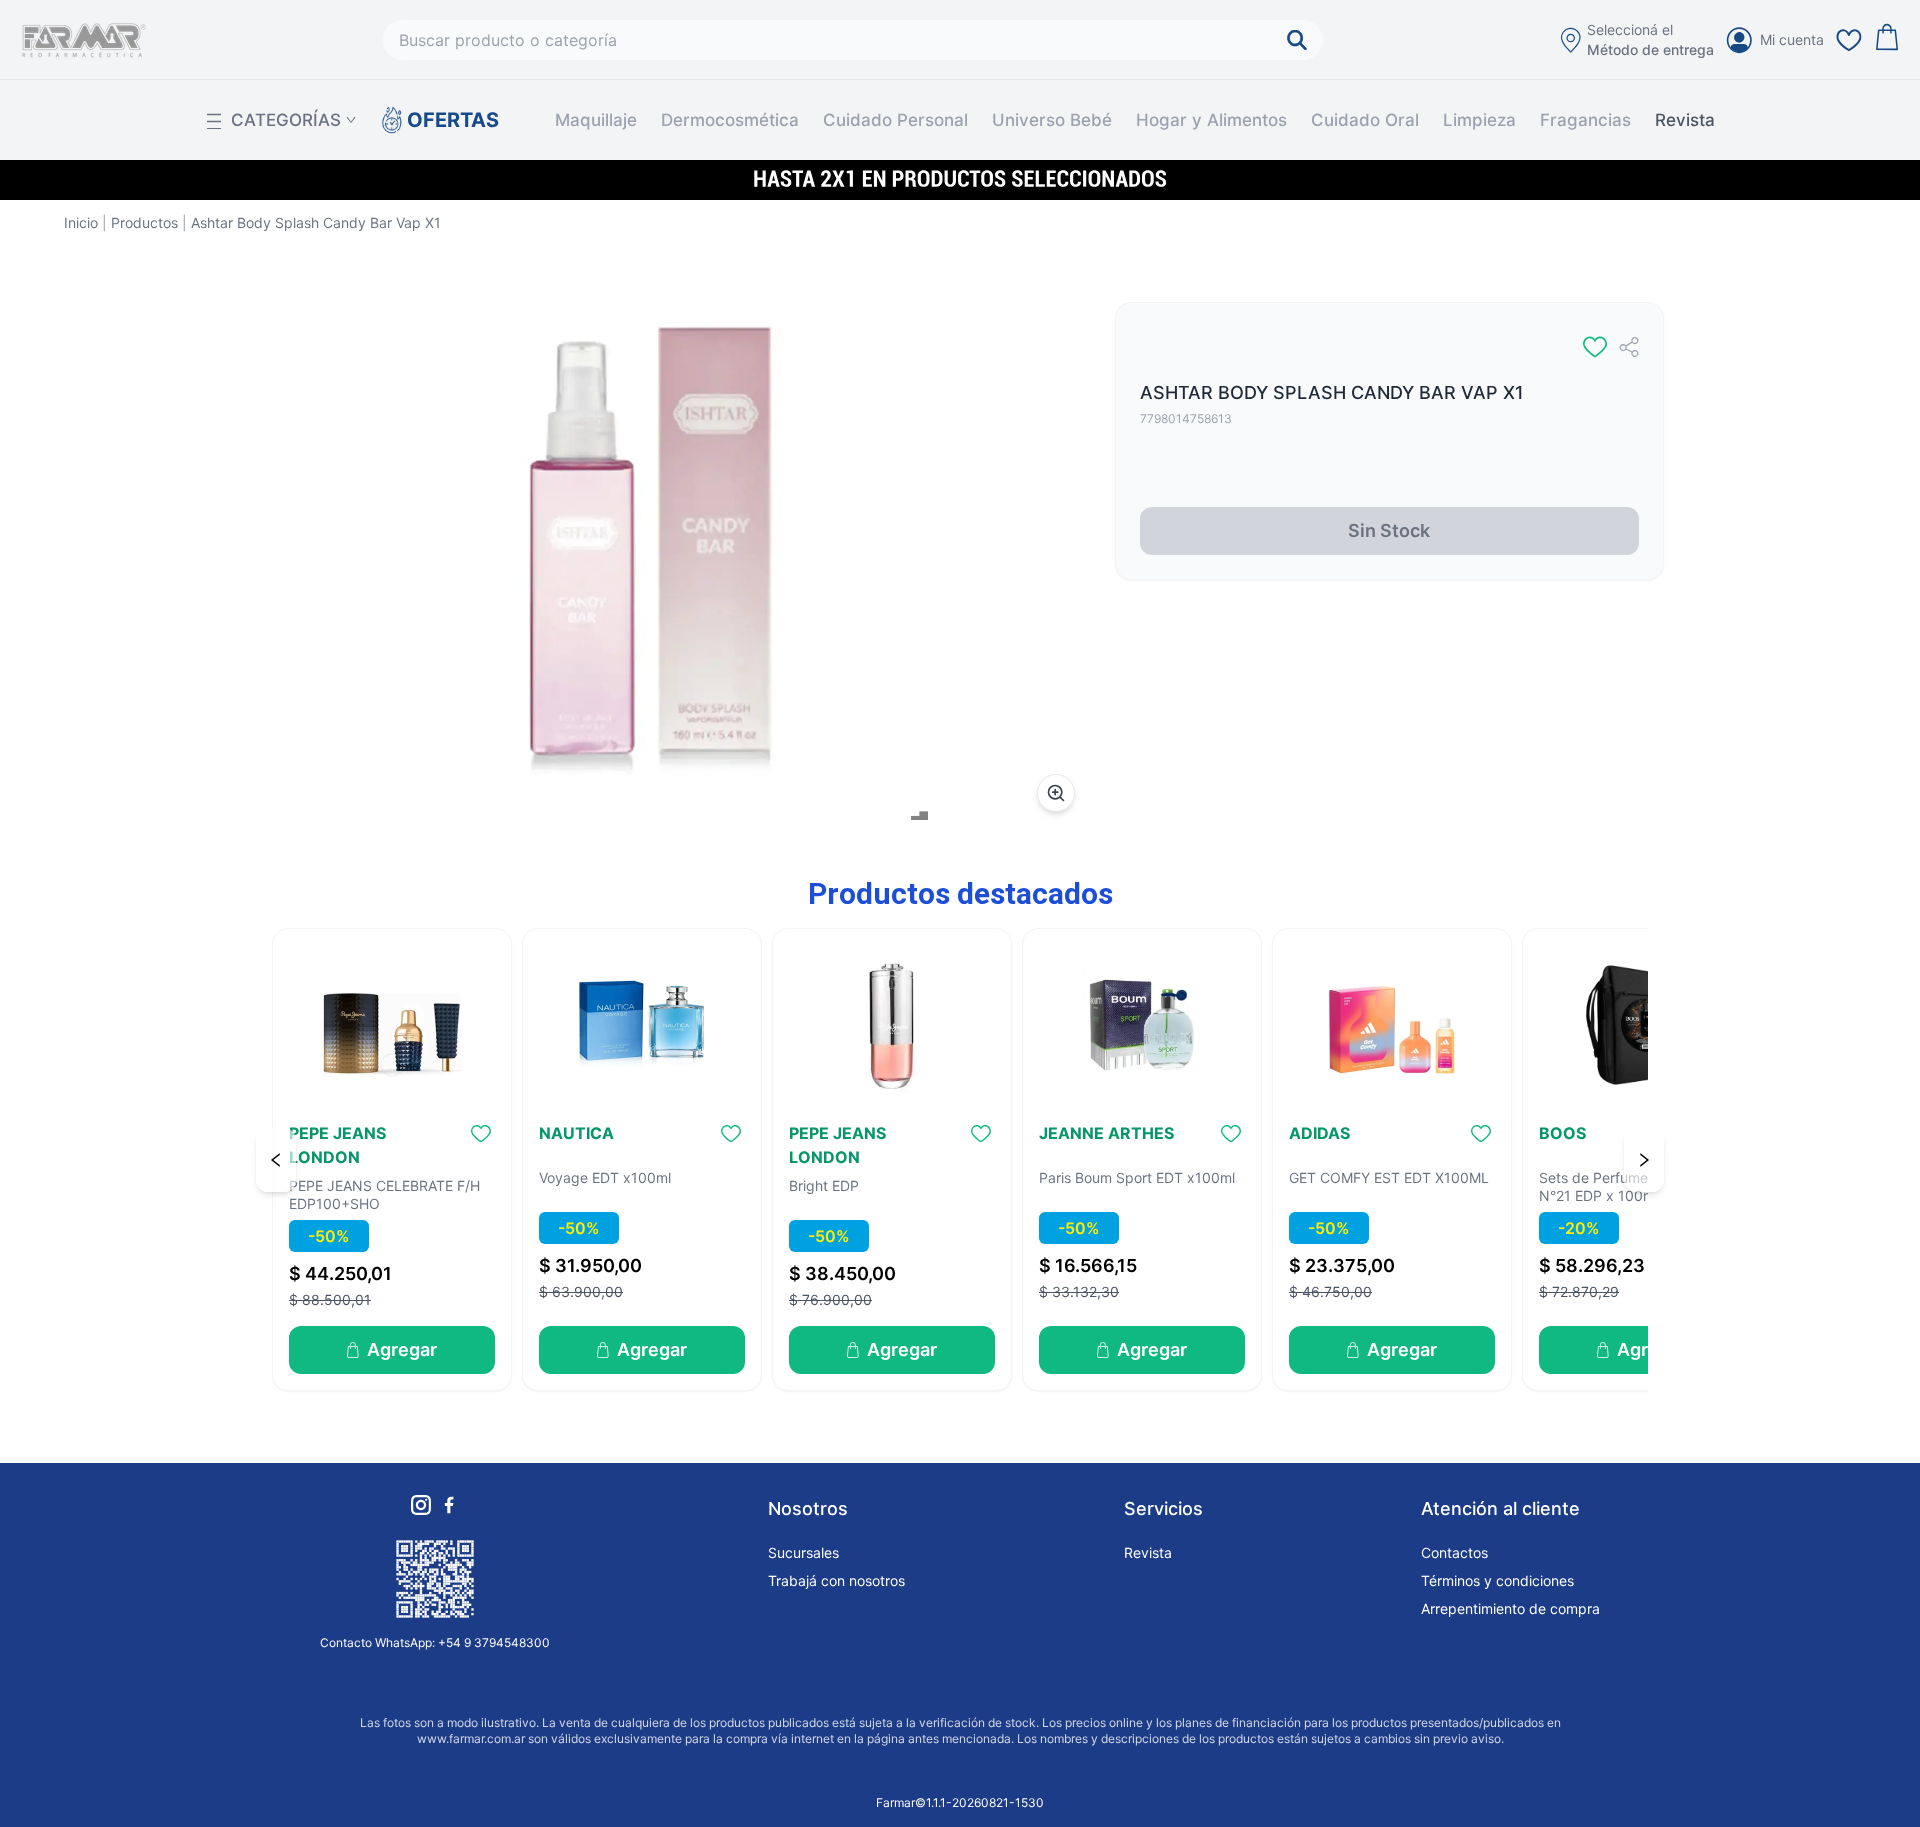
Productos (144, 222)
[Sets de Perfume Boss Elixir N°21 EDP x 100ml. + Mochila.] (1642, 1025)
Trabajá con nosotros (836, 1580)
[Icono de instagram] (421, 1505)
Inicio (81, 222)
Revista (1685, 120)
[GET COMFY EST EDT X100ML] (1392, 1025)
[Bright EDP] (892, 1025)
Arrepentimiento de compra (1510, 1608)
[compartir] (1629, 347)
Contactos (1454, 1552)
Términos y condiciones (1497, 1580)
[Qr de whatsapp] (435, 1579)
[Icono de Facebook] (449, 1505)
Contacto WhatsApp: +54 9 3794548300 (435, 1642)
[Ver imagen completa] (1056, 793)
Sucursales (803, 1552)
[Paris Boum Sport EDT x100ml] (1142, 1025)
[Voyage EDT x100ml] (642, 1025)
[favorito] (1595, 347)
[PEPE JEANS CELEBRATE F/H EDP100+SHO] (392, 1025)
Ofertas (452, 120)
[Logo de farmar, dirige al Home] (84, 40)
